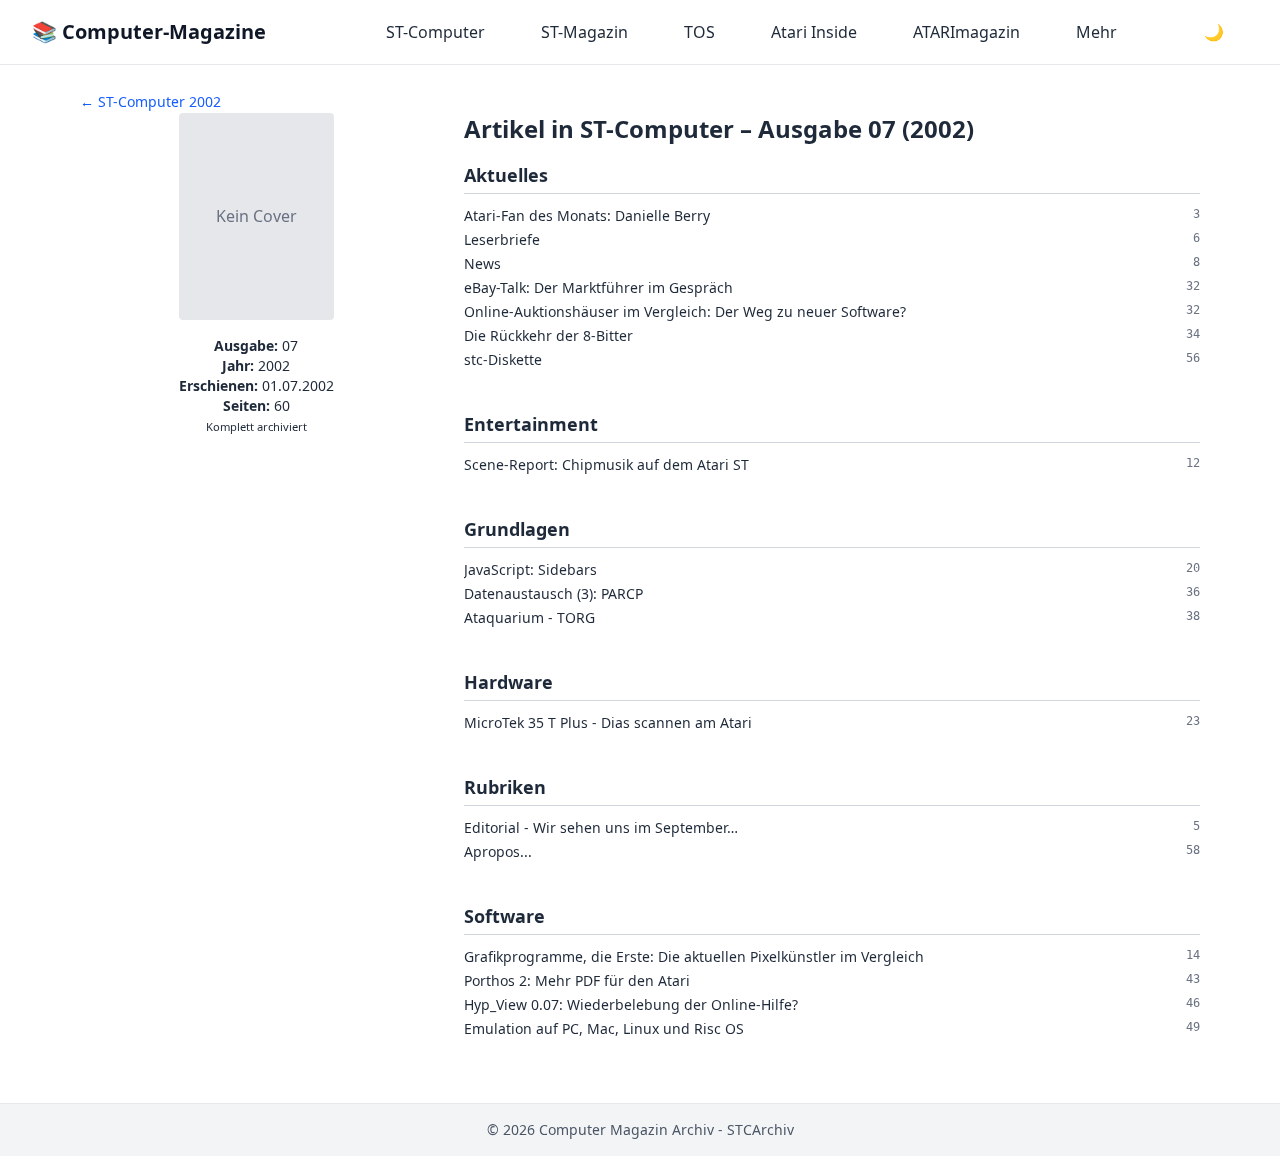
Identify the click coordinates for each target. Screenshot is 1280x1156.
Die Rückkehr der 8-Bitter (548, 335)
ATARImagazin (966, 32)
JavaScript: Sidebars (530, 569)
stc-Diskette (503, 359)
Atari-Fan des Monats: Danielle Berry (587, 215)
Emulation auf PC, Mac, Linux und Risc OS (604, 1028)
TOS (699, 32)
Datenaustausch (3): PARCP (553, 593)
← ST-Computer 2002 (150, 101)
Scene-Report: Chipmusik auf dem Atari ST (606, 464)
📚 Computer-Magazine (149, 31)
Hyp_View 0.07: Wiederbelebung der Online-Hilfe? (631, 1004)
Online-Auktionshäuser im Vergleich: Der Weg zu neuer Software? (685, 311)
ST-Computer (435, 32)
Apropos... (498, 851)
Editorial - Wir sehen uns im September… (601, 827)
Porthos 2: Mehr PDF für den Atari (577, 980)
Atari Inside (814, 32)
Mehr (1096, 32)
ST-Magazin (584, 32)
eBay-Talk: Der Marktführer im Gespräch (598, 287)
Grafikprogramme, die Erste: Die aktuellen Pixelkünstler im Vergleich (694, 956)
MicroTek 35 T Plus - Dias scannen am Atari (608, 722)
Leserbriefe (502, 239)
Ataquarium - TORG (529, 617)
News (482, 263)
